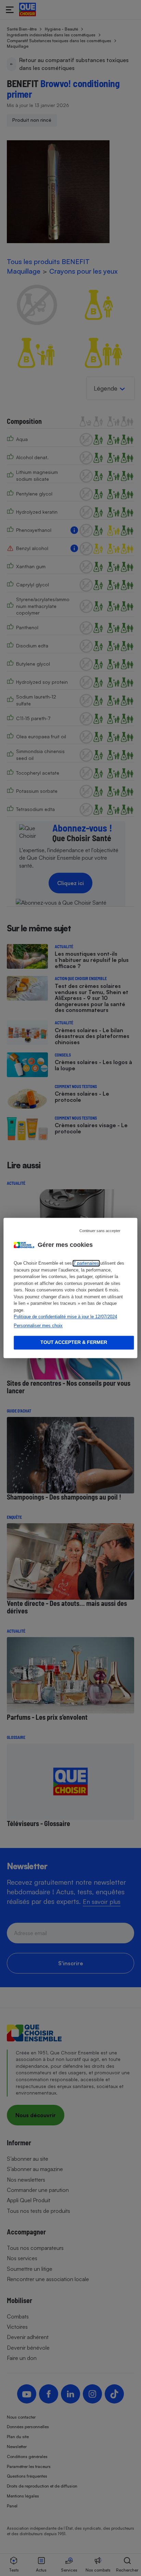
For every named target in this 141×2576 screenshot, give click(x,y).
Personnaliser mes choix (38, 1326)
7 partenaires (86, 1263)
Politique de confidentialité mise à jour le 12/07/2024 (65, 1317)
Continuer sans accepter (100, 1231)
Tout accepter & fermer (74, 1343)
